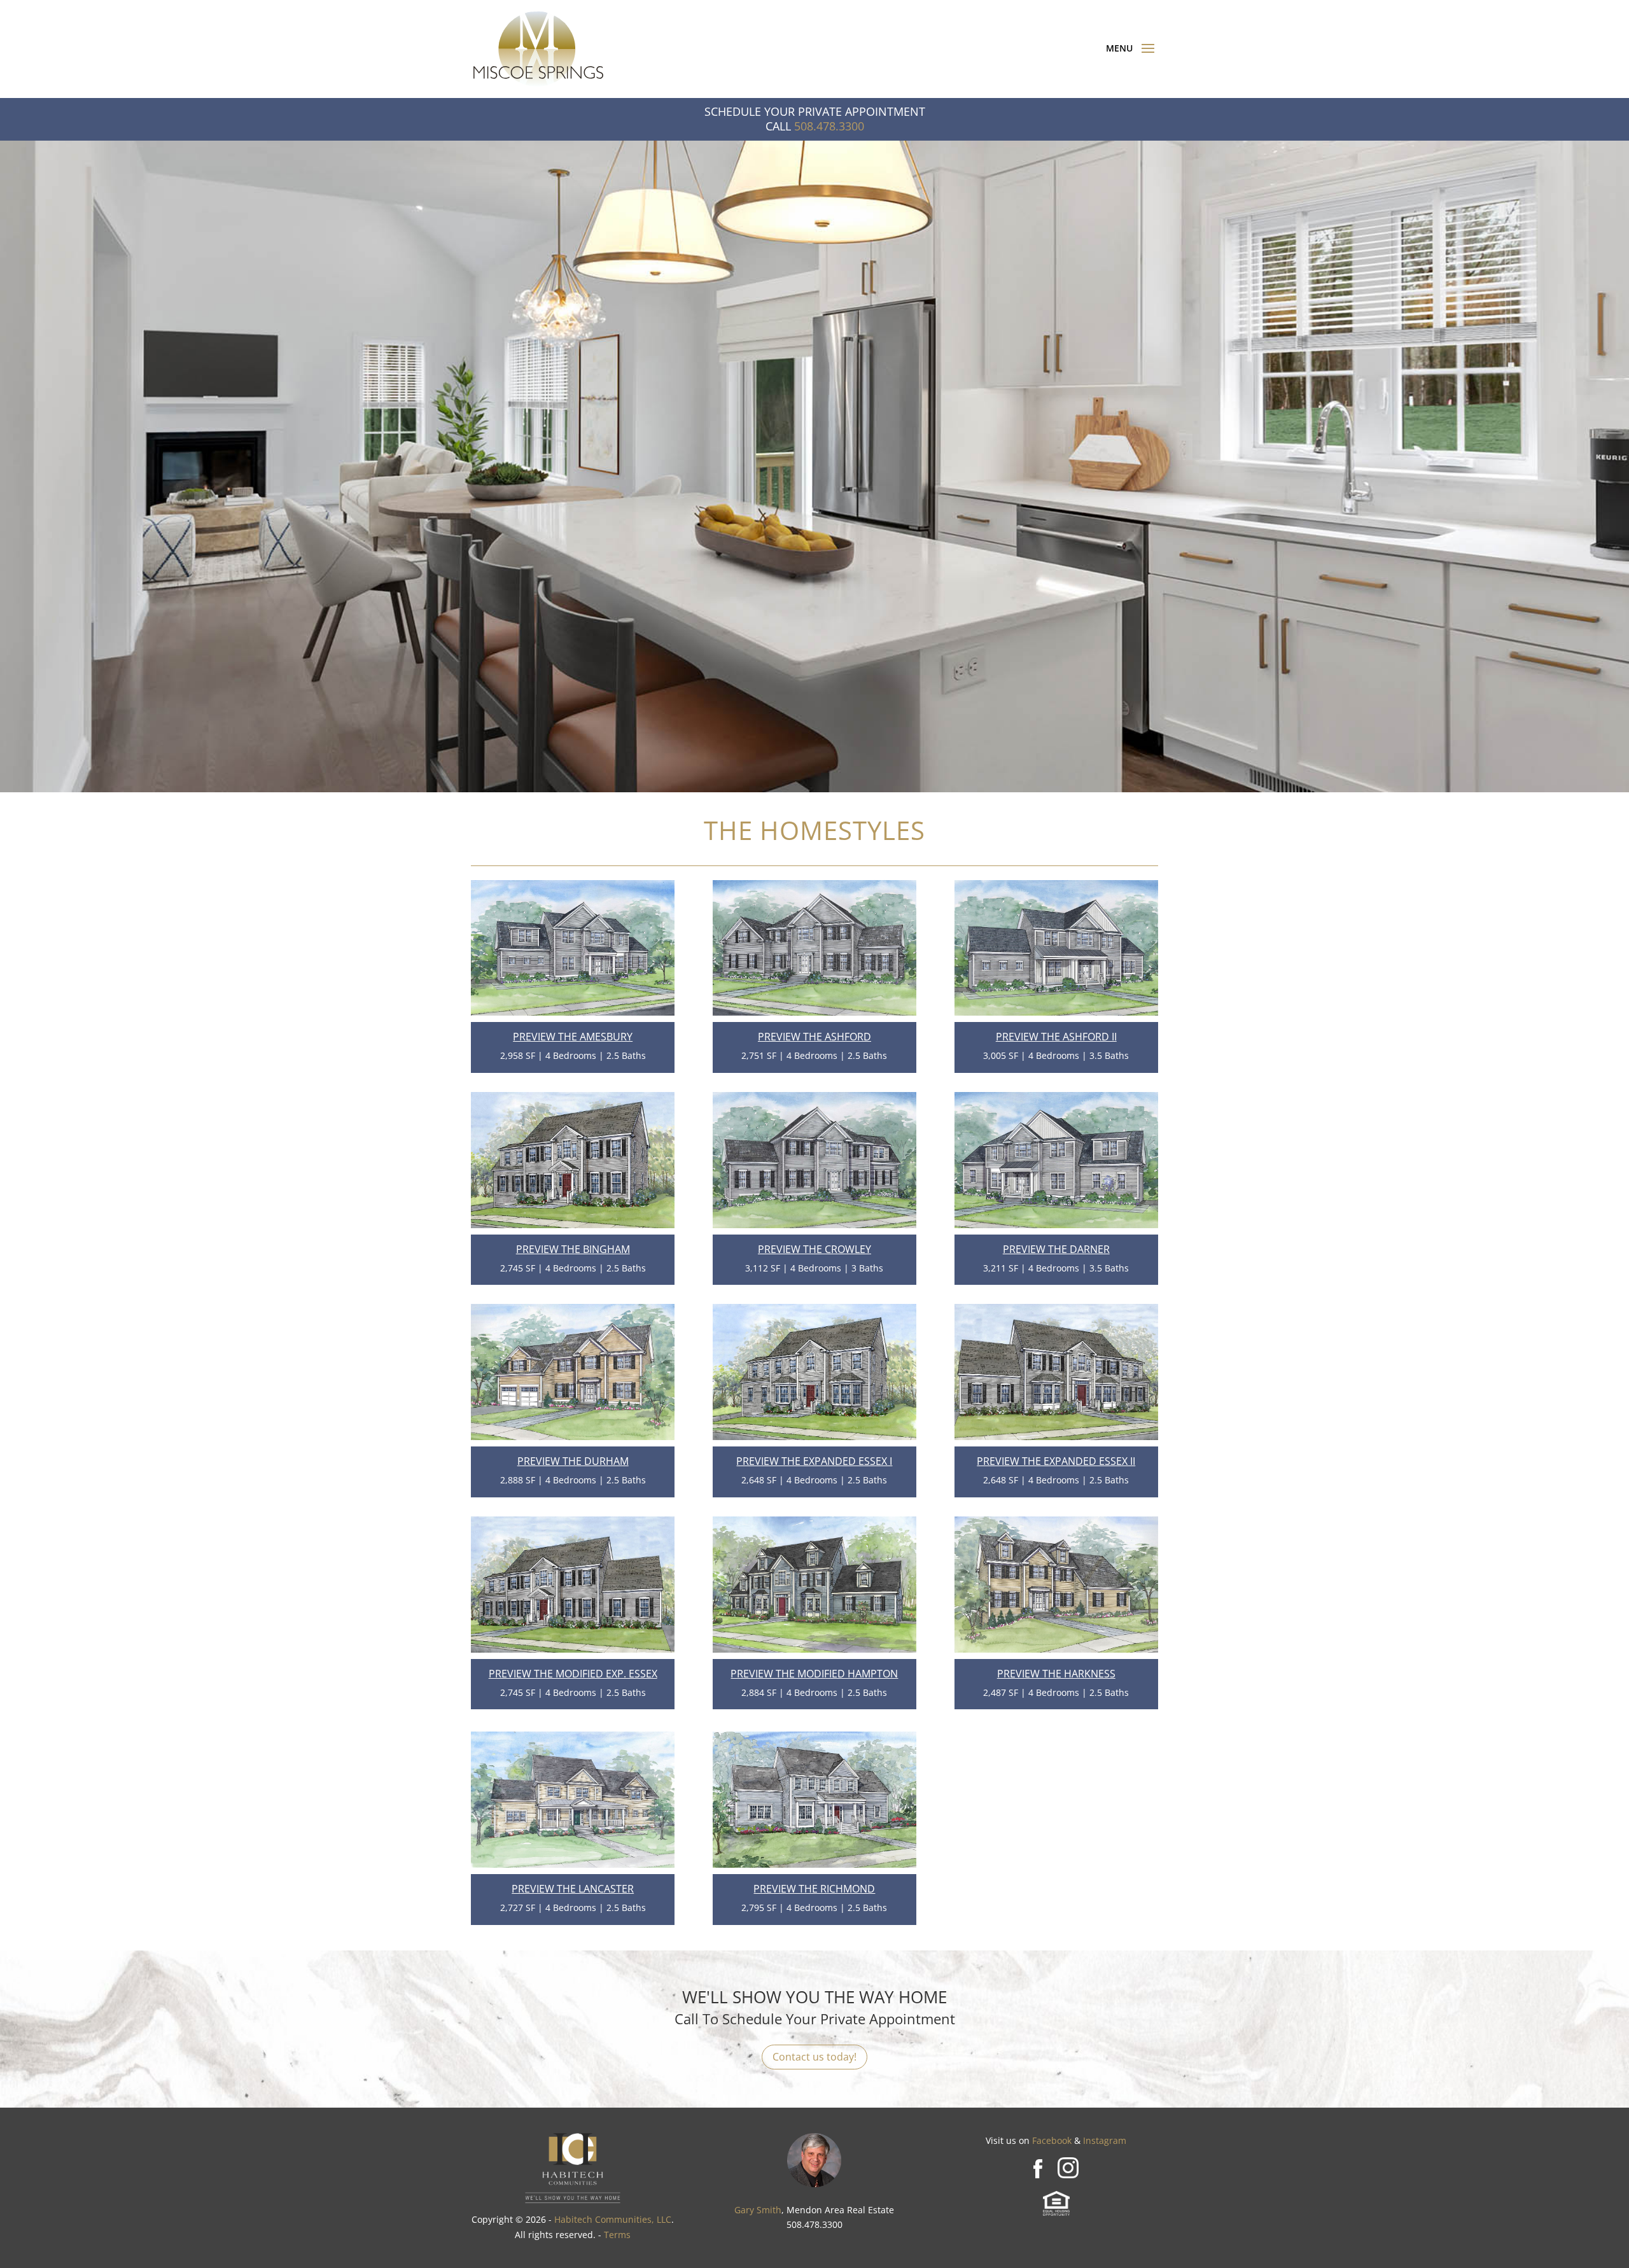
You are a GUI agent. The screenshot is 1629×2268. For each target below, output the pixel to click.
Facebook (1052, 2140)
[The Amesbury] (573, 1012)
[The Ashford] (814, 1012)
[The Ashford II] (1056, 1012)
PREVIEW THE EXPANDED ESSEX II (1056, 1461)
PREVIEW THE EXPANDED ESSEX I (814, 1461)
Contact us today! (814, 2057)
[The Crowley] (814, 1225)
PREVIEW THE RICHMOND (814, 1889)
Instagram (1105, 2140)
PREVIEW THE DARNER (1056, 1249)
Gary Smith (758, 2210)
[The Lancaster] (573, 1864)
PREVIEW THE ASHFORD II (1056, 1037)
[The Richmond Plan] (814, 1864)
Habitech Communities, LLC (613, 2219)
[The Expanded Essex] (814, 1437)
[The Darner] (1056, 1225)
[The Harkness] (1056, 1649)
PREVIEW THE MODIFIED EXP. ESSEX (573, 1674)
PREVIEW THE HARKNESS (1056, 1674)
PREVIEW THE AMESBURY (573, 1037)
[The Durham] (573, 1437)
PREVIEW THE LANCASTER (573, 1889)
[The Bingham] (573, 1225)
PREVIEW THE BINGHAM (573, 1249)
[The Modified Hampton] (814, 1649)
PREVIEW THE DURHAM (573, 1461)
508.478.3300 (829, 126)
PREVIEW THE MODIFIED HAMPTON (814, 1674)
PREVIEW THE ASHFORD (814, 1037)
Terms (617, 2235)
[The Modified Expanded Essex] (573, 1649)
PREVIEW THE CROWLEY (814, 1249)
